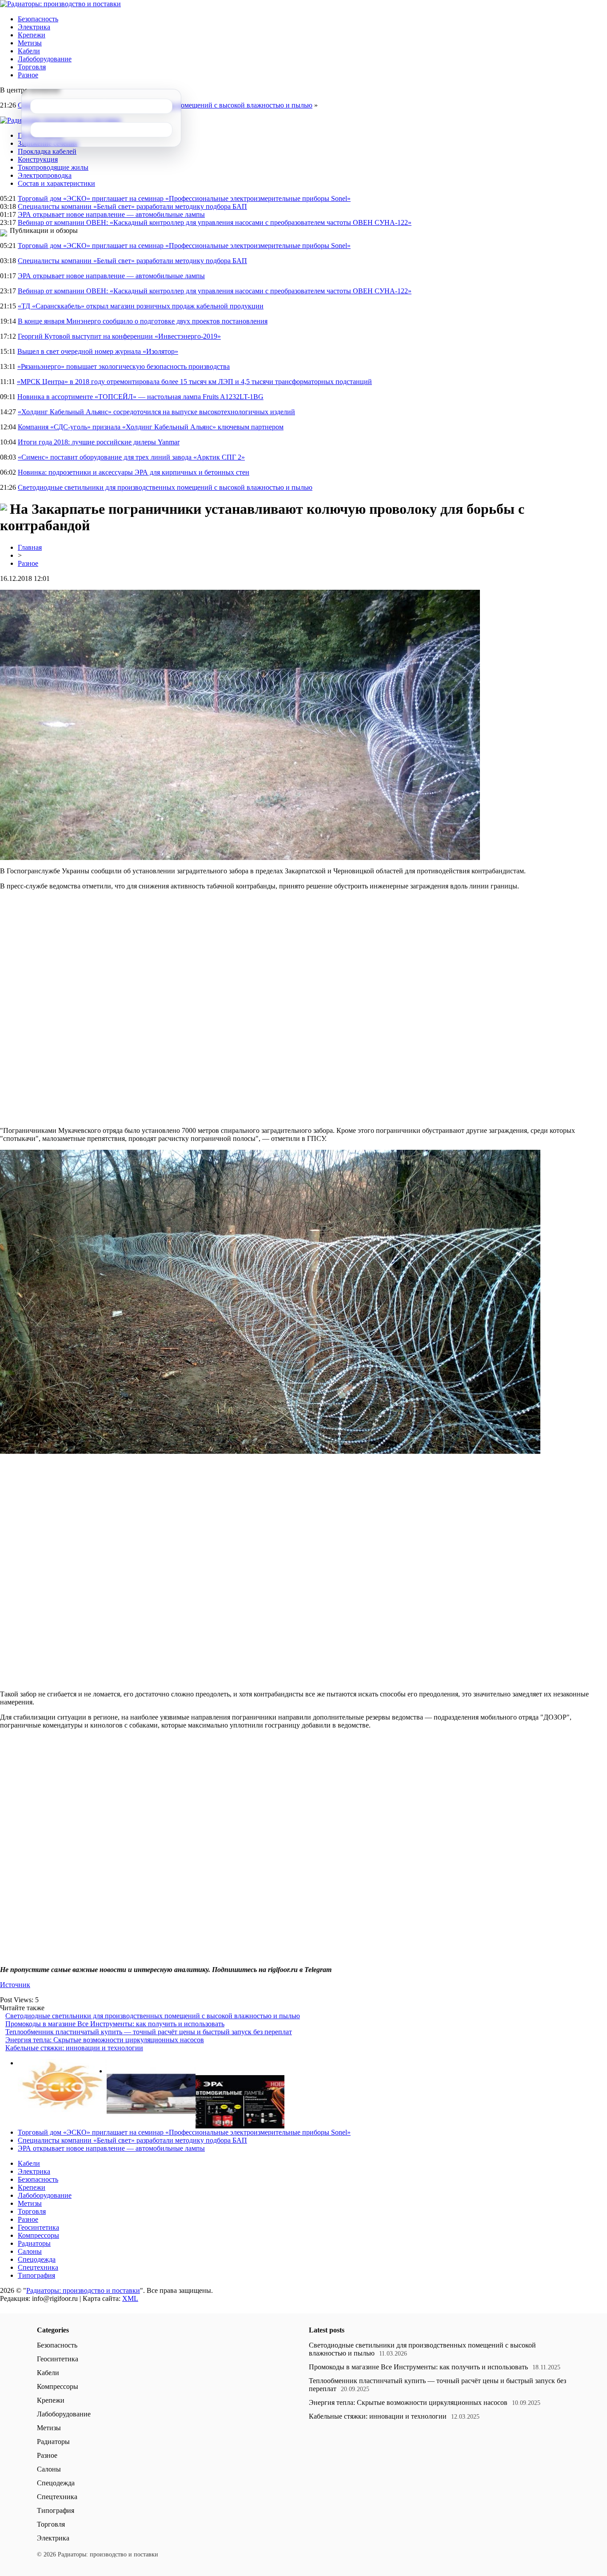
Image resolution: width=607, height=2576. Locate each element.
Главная (30, 547)
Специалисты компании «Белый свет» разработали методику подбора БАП (132, 206)
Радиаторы (34, 2243)
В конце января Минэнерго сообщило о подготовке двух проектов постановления (143, 321)
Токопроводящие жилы (53, 167)
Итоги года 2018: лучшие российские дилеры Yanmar (99, 442)
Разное (28, 75)
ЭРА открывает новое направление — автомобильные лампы (111, 214)
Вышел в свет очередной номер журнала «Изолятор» (98, 351)
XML (130, 2298)
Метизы (30, 43)
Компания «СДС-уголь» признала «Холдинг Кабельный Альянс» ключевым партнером (151, 427)
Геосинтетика (38, 2227)
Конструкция (38, 159)
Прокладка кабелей (47, 151)
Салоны (30, 2251)
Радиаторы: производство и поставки (83, 2290)
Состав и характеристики (56, 183)
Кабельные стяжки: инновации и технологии (74, 2048)
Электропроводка (45, 175)
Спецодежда (37, 2259)
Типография (36, 2275)
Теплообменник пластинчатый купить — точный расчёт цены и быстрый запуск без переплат (149, 2032)
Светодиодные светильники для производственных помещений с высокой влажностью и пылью (165, 487)
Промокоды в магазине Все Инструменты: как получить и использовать (115, 2024)
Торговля (32, 67)
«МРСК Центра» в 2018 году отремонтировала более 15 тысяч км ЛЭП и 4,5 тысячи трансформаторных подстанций (194, 382)
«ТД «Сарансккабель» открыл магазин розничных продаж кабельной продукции (141, 306)
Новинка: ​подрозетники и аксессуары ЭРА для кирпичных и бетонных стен (134, 472)
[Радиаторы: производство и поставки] (60, 4)
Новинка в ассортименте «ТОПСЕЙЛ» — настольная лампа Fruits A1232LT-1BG (140, 397)
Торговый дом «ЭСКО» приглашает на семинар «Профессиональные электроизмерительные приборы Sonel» (184, 198)
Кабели (29, 51)
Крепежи (32, 35)
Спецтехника (38, 2267)
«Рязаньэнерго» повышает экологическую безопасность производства (124, 366)
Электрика (34, 27)
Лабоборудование (45, 59)
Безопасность (38, 19)
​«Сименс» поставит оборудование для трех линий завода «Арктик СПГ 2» (131, 457)
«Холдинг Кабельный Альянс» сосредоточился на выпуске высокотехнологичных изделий (156, 412)
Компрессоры (38, 2235)
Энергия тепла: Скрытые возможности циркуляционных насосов (105, 2040)
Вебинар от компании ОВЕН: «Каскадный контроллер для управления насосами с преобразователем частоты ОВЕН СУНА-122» (215, 222)
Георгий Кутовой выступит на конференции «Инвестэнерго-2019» (119, 336)
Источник (15, 1985)
